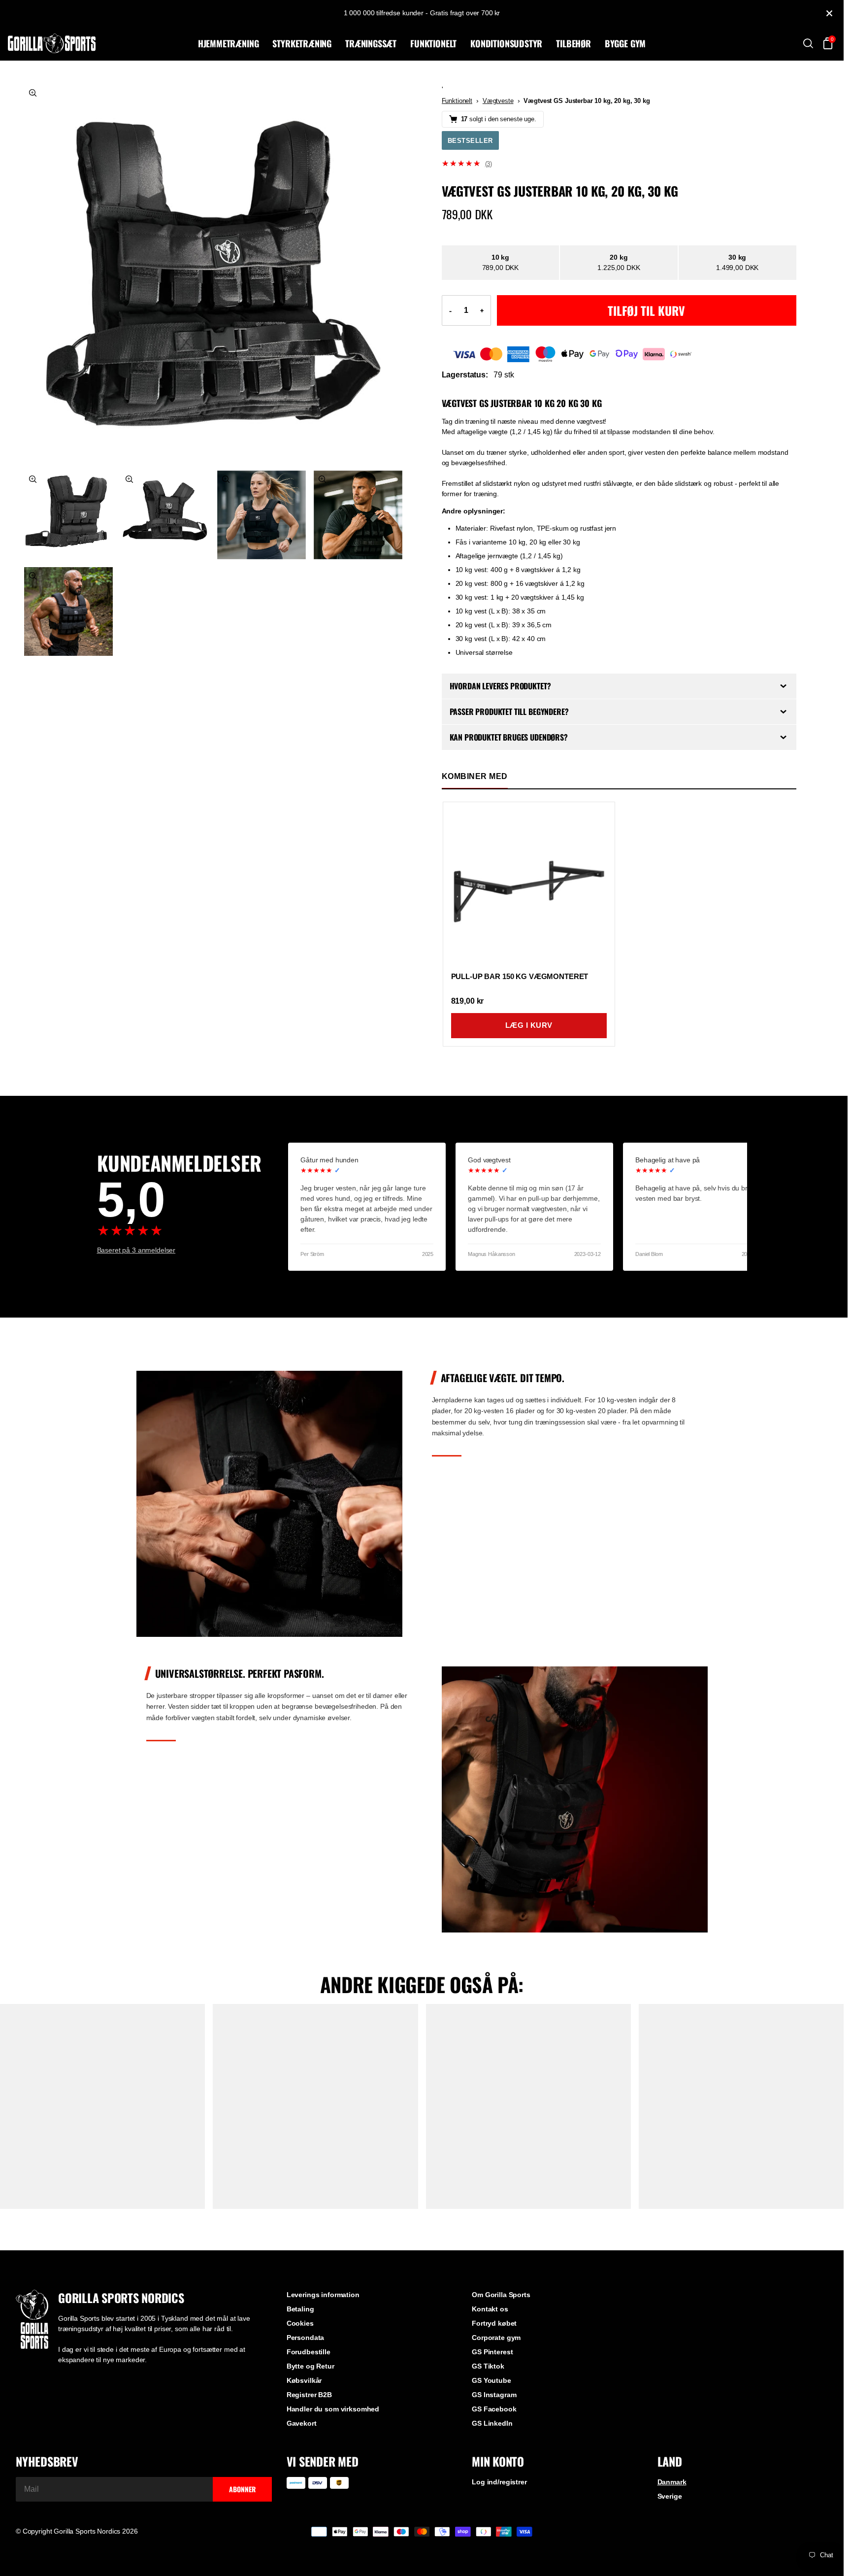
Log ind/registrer (499, 2482)
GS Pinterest (492, 2352)
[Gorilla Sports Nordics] (101, 43)
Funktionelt (457, 101)
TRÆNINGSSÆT (371, 43)
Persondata (306, 2338)
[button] (619, 164)
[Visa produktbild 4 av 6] (262, 515)
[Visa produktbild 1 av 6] (213, 273)
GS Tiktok (488, 2366)
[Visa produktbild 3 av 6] (165, 515)
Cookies (300, 2323)
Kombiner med (475, 776)
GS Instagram (494, 2395)
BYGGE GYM (625, 43)
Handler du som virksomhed (333, 2409)
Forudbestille (309, 2352)
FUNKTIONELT (433, 43)
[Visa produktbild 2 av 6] (68, 515)
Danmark (672, 2482)
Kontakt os (490, 2309)
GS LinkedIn (492, 2423)
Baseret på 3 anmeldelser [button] (136, 1250)
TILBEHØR (573, 43)
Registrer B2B (309, 2395)
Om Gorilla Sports (501, 2295)
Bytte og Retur (311, 2366)
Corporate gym (496, 2338)
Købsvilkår (304, 2380)
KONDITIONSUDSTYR (506, 43)
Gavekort (302, 2423)
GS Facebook (494, 2409)
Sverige (670, 2496)
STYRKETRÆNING (302, 43)
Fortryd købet (494, 2323)
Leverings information (323, 2295)
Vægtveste (498, 101)
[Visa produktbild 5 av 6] (358, 515)
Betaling (300, 2309)
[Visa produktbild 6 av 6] (68, 611)
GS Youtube (491, 2380)
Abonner (242, 2489)
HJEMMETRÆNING (229, 43)
